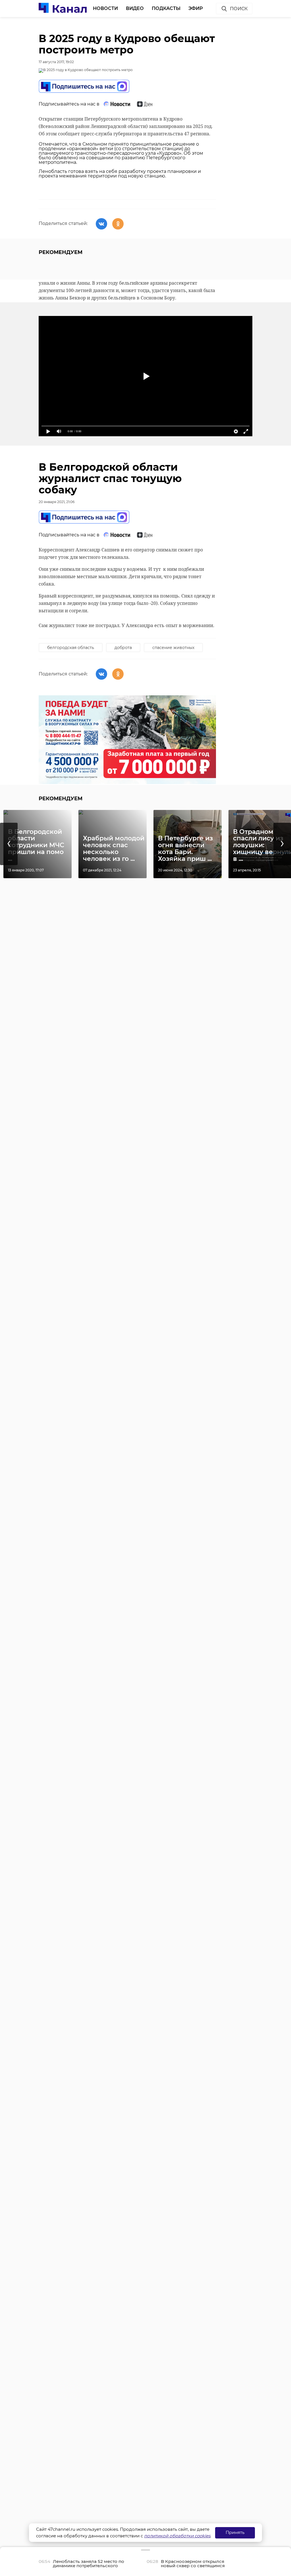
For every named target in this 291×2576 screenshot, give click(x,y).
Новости (105, 8)
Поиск (239, 9)
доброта (123, 648)
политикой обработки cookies (177, 2536)
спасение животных (173, 648)
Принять (235, 2532)
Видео (135, 8)
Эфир (196, 8)
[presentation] (9, 844)
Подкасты (166, 8)
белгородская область (71, 648)
